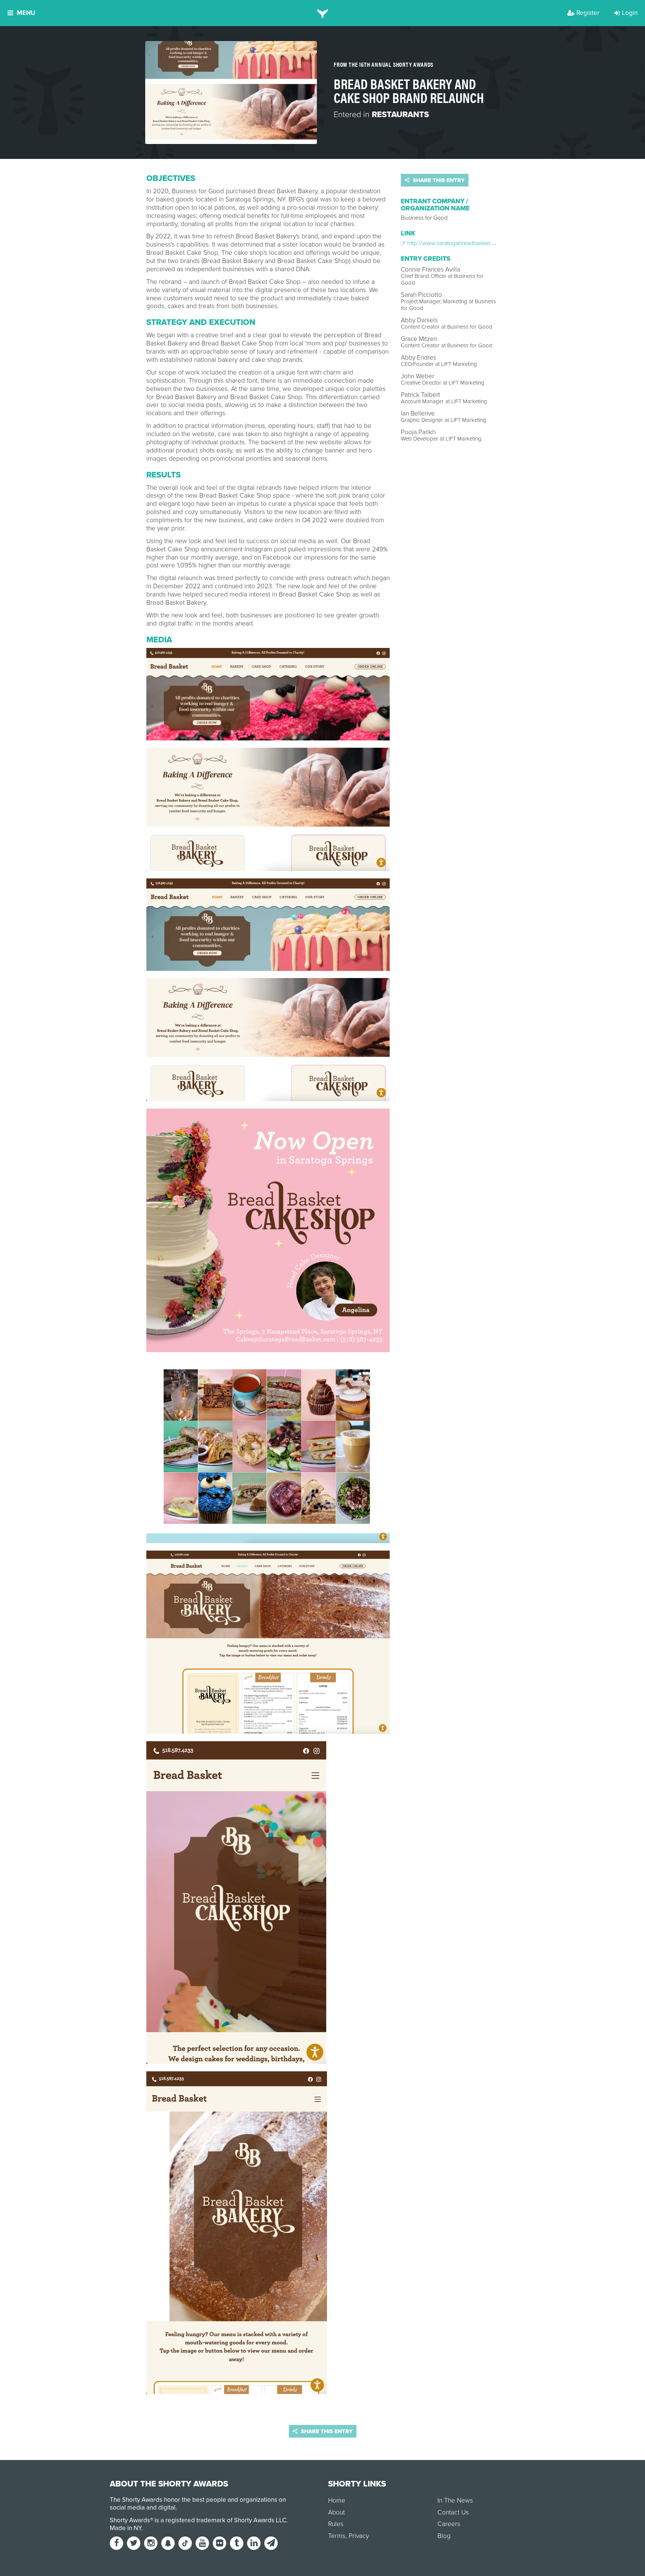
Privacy (359, 2536)
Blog (444, 2536)
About (336, 2512)
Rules (336, 2524)
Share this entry (438, 180)
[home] (323, 13)
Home (337, 2500)
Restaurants (400, 115)
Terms (337, 2536)
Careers (449, 2524)
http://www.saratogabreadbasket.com (454, 243)
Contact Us (453, 2512)
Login (630, 13)
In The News (455, 2500)
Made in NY (126, 2528)
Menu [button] (26, 13)
